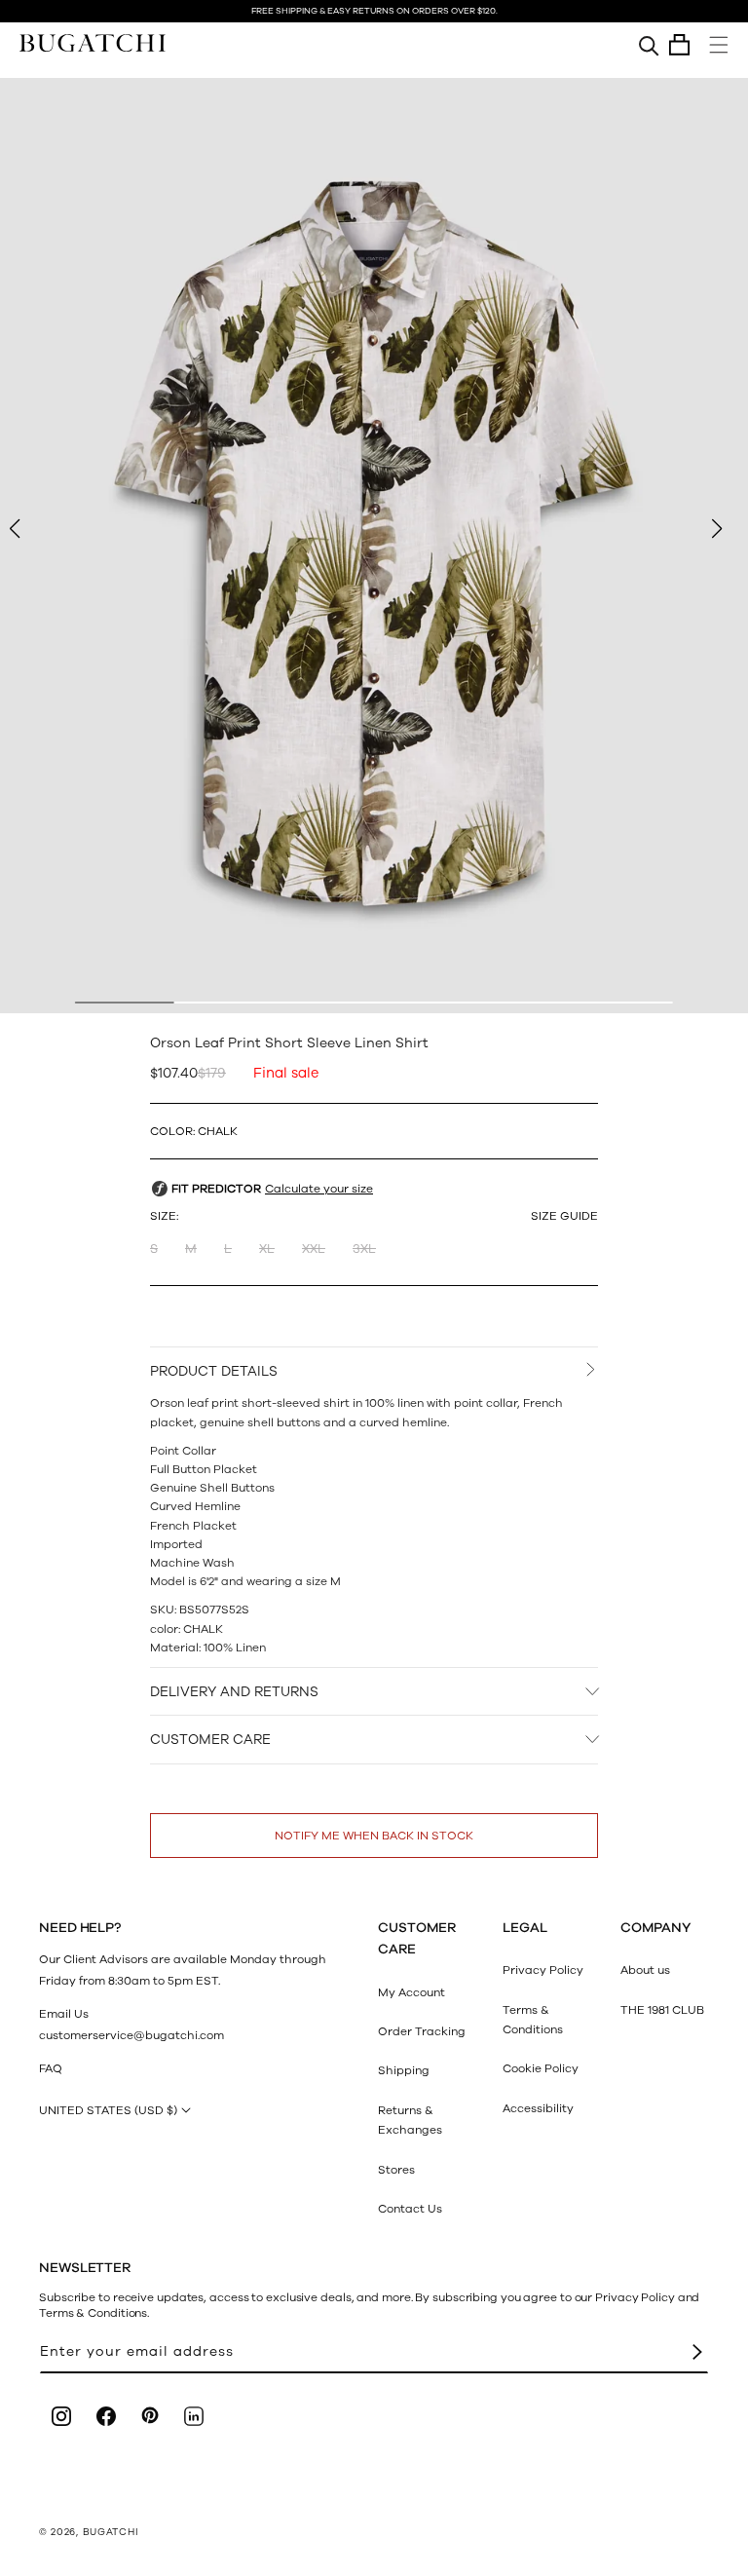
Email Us (64, 2014)
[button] (679, 45)
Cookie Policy (541, 2068)
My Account (411, 1992)
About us (645, 1970)
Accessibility (538, 2108)
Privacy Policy (543, 1970)
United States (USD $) (108, 2110)
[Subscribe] (697, 2352)
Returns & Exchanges (410, 2120)
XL (267, 1249)
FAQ (51, 2068)
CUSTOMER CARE (210, 1740)
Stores (396, 2170)
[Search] (649, 45)
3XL (364, 1249)
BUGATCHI (111, 2532)
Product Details (214, 1371)
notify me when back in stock (374, 1836)
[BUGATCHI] (93, 42)
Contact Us (410, 2209)
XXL (314, 1249)
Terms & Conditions (533, 2020)
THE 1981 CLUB (662, 2010)
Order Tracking (422, 2031)
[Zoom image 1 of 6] (374, 546)
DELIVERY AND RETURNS (234, 1692)
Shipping (404, 2070)
